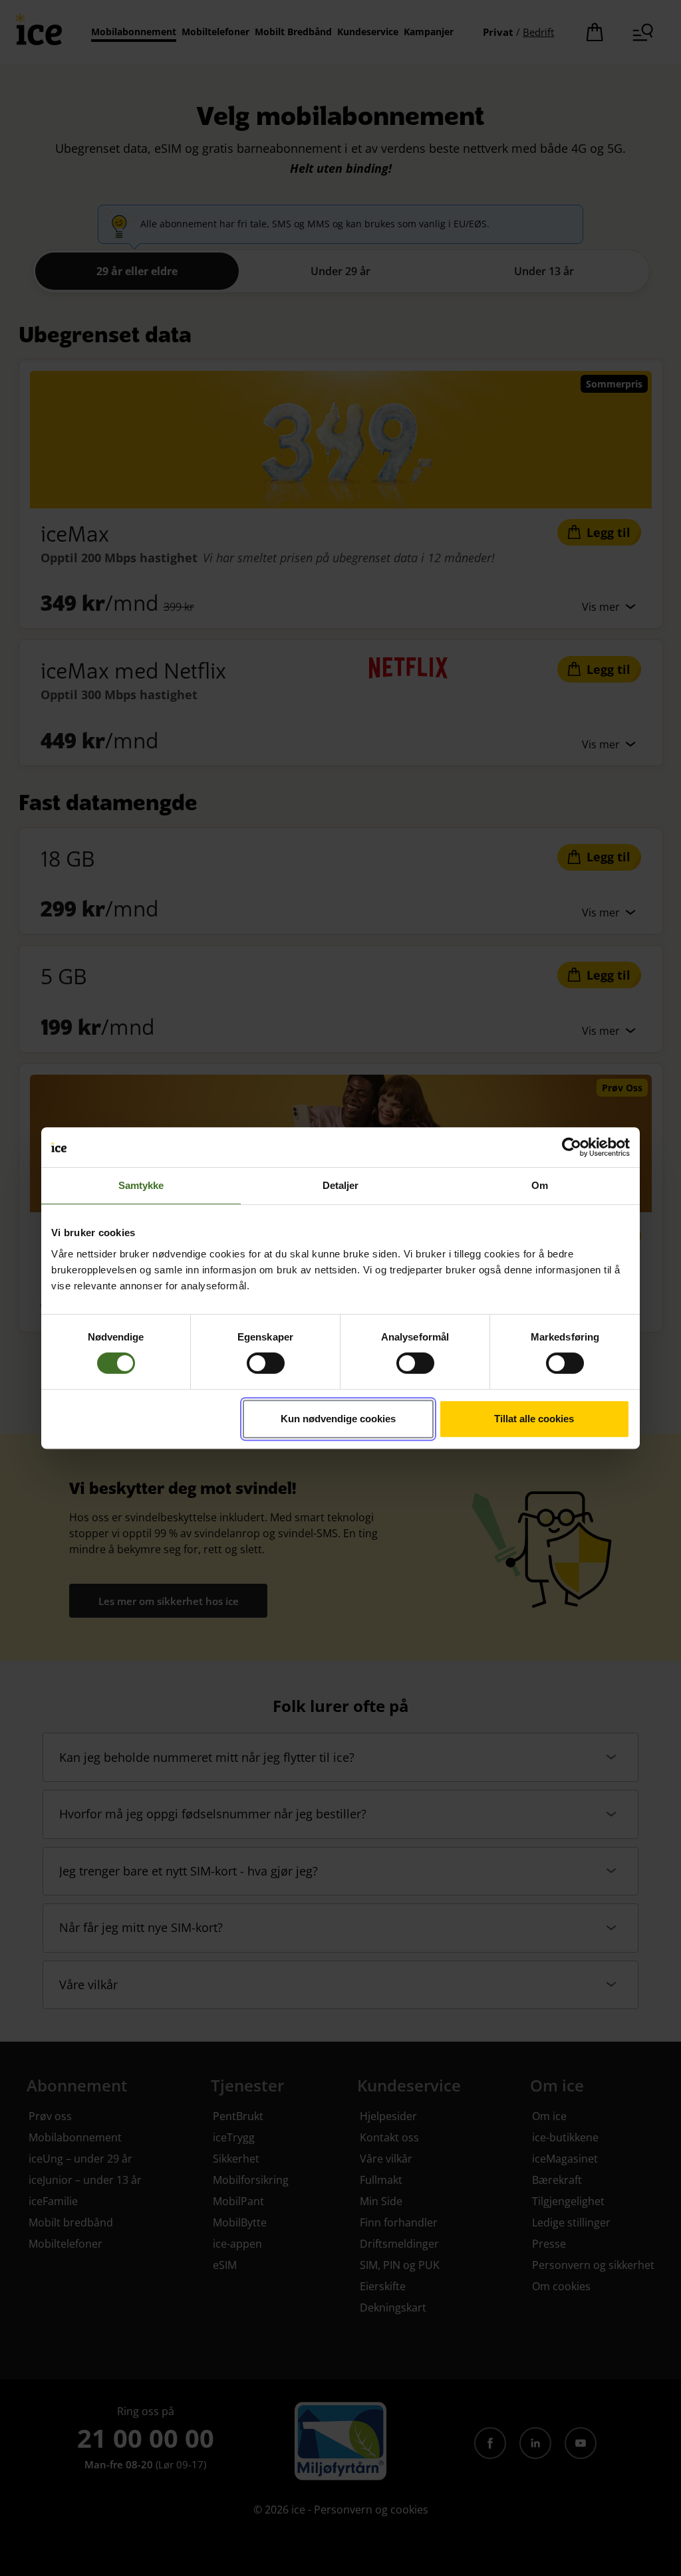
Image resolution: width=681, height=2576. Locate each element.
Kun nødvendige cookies (338, 1419)
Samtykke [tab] (141, 1185)
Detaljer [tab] (341, 1185)
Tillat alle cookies (534, 1419)
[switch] (266, 1363)
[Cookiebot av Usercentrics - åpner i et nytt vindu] (572, 1147)
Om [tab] (540, 1185)
